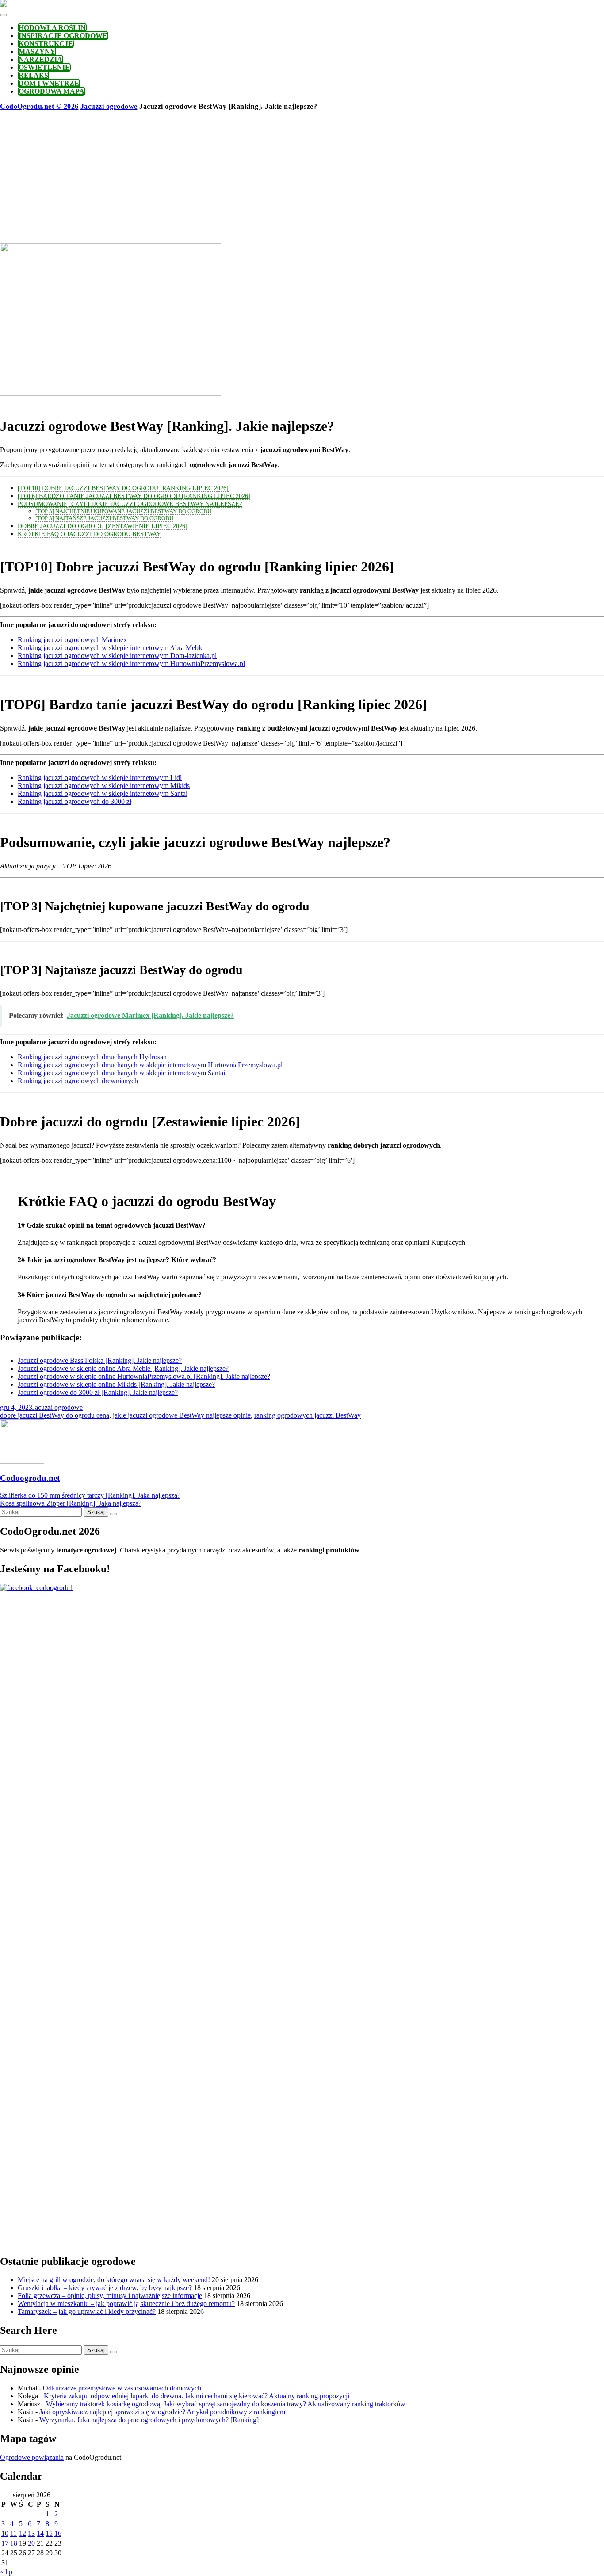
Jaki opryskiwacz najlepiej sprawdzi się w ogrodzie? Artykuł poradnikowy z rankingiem (162, 2412)
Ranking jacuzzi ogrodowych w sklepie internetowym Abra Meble (111, 648)
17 (5, 2543)
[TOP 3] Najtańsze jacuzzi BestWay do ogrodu (104, 518)
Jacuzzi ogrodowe (109, 106)
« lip (6, 2572)
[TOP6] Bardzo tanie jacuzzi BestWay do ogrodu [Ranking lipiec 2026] (134, 496)
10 (5, 2533)
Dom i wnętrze (49, 83)
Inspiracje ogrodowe (63, 36)
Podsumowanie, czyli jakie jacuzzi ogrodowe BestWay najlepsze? (130, 504)
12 (23, 2533)
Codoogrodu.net (30, 1478)
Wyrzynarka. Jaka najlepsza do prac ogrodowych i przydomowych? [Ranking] (149, 2420)
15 (49, 2533)
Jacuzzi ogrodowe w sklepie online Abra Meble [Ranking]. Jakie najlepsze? (123, 1368)
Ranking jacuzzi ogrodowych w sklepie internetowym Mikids (104, 786)
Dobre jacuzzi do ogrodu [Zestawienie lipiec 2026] (103, 526)
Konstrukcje (46, 44)
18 (14, 2543)
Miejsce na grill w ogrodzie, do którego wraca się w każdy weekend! (114, 2280)
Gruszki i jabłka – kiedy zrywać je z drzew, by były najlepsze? (105, 2288)
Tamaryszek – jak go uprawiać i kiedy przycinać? (87, 2312)
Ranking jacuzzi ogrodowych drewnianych (78, 1081)
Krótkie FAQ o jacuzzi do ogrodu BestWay (89, 534)
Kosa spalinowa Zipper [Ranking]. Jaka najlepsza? (71, 1503)
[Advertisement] (302, 177)
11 (13, 2533)
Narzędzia (40, 59)
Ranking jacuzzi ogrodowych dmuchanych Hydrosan (92, 1057)
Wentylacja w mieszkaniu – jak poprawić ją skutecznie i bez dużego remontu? (126, 2304)
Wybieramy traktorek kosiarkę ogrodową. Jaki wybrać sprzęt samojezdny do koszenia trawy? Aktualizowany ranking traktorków (226, 2404)
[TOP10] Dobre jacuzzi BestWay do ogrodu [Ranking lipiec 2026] (123, 488)
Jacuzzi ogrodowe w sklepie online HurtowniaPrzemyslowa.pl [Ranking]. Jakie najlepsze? (144, 1376)
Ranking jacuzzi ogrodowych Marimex (72, 640)
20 (31, 2543)
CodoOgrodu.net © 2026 (39, 106)
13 (31, 2533)
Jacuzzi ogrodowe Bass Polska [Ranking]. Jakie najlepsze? (100, 1360)
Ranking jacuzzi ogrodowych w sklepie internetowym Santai (103, 793)
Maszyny (37, 51)
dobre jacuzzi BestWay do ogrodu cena (55, 1415)
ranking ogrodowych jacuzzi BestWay (308, 1415)
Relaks (33, 75)
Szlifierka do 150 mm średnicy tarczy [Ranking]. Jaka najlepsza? (90, 1495)
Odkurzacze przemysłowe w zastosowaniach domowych (122, 2388)
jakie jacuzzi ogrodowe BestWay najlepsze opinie (182, 1415)
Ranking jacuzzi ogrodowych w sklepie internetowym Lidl (100, 778)
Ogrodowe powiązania (32, 2457)
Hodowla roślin (52, 28)
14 (40, 2533)
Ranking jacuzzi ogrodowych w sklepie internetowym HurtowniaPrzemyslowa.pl (131, 664)
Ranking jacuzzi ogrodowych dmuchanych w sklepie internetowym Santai (121, 1073)
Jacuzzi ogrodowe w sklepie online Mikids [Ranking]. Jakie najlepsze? (116, 1384)
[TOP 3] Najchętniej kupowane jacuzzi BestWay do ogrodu (123, 511)
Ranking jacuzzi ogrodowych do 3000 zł (75, 801)
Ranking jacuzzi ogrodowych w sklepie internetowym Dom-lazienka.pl (117, 656)
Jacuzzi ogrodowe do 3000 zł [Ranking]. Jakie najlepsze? (98, 1392)
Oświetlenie (44, 67)
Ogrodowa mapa (52, 91)
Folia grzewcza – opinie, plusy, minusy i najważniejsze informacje (110, 2296)
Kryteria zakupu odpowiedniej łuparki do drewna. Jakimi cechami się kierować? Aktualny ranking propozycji (197, 2396)
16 (58, 2533)
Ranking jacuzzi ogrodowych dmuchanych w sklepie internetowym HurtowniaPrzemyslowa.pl (150, 1065)
